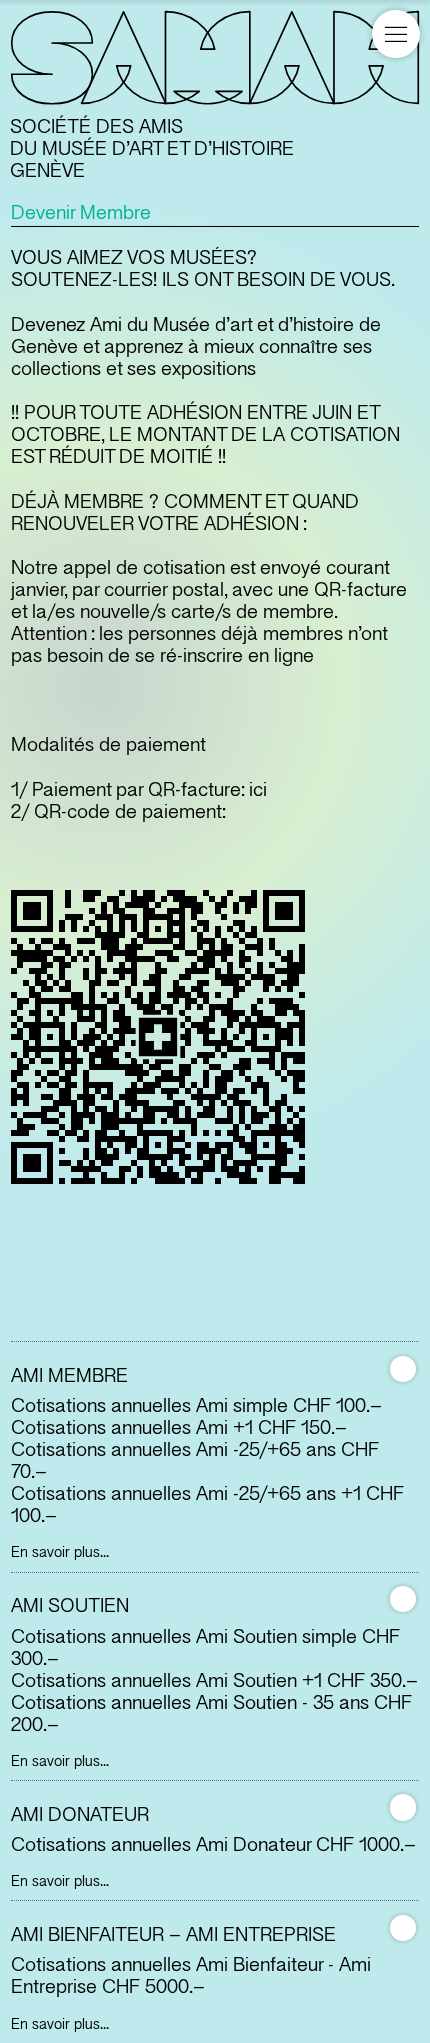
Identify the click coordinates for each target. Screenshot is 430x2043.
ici (258, 790)
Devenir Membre (81, 213)
